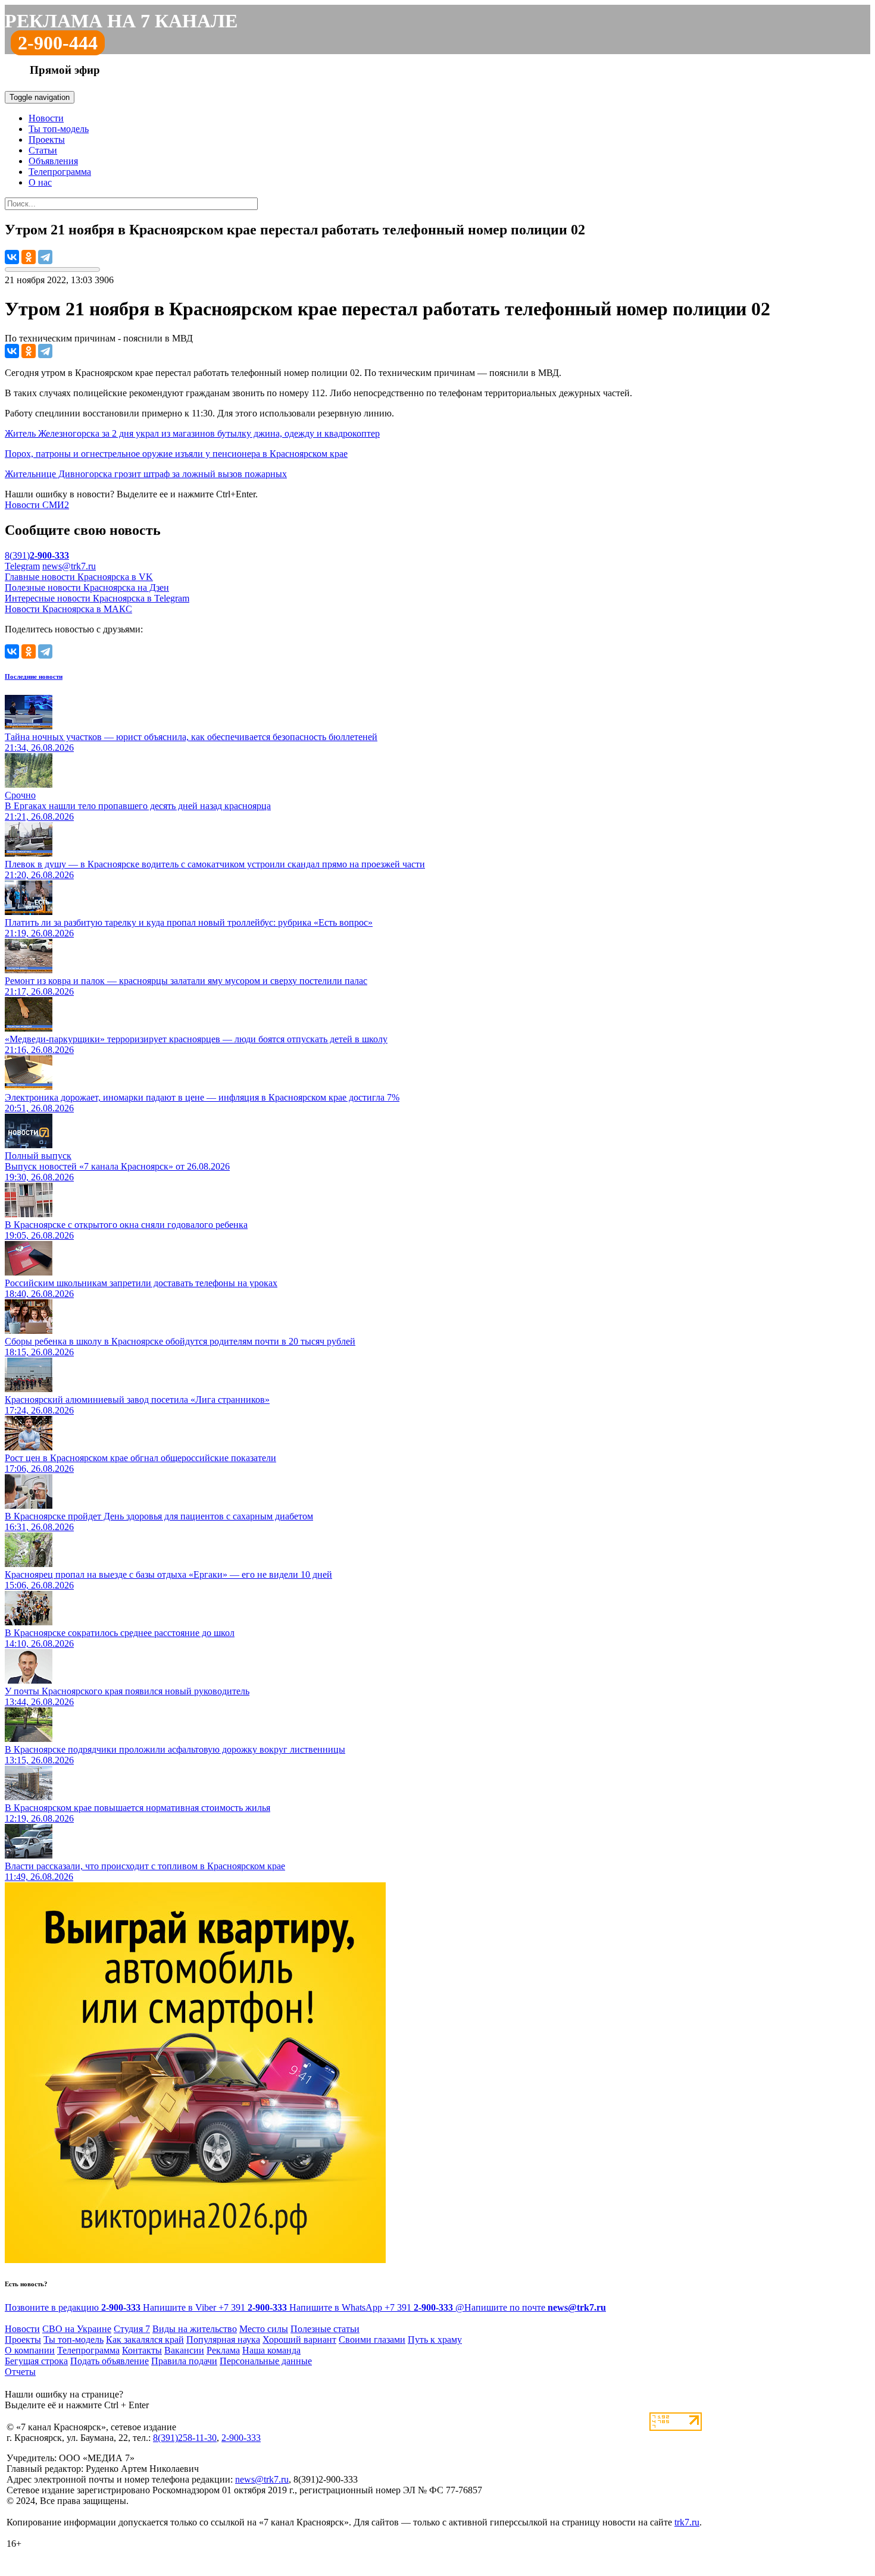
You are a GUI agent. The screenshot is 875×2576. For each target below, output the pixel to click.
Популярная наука (223, 2340)
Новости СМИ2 (37, 505)
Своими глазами (372, 2340)
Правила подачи (184, 2361)
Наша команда (271, 2350)
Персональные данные (266, 2361)
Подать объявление (110, 2361)
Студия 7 (132, 2329)
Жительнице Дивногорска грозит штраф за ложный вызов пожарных (146, 474)
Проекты (47, 140)
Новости (46, 118)
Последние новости (34, 676)
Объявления (53, 161)
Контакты (142, 2350)
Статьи (43, 150)
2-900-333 (241, 2438)
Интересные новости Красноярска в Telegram (97, 598)
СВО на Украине (77, 2329)
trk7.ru (687, 2522)
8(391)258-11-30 (185, 2438)
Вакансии (184, 2350)
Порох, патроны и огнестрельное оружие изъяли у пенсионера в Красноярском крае (176, 454)
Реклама (223, 2350)
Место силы (264, 2329)
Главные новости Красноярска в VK (79, 577)
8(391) (37, 555)
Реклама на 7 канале (121, 21)
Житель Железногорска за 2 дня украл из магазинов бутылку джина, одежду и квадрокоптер (192, 433)
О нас (40, 182)
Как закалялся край (145, 2340)
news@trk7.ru (69, 566)
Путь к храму (435, 2340)
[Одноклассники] (29, 257)
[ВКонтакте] (12, 257)
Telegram (22, 566)
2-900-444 (58, 43)
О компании (30, 2350)
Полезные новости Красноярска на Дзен (87, 587)
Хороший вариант (299, 2340)
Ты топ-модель (59, 129)
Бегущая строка (36, 2361)
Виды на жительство (195, 2329)
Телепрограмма (60, 172)
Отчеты (20, 2372)
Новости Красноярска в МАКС (68, 609)
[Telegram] (45, 257)
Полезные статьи (325, 2329)
